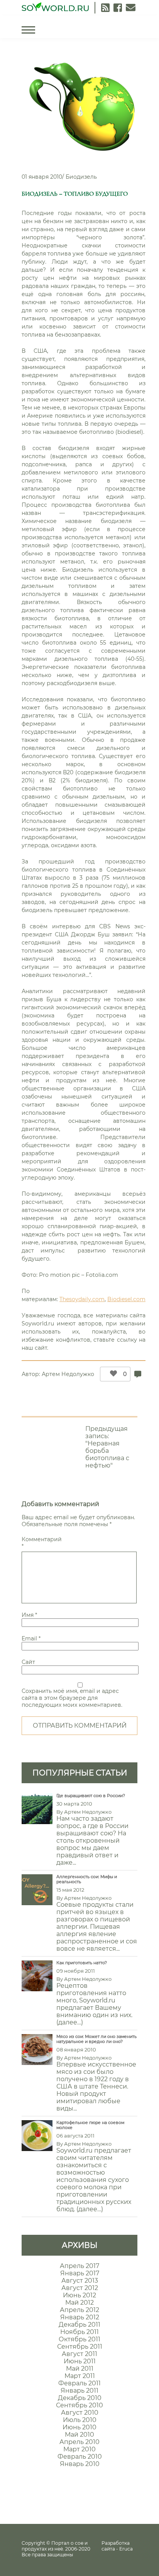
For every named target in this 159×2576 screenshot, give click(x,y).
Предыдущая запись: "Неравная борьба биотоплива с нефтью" (107, 1447)
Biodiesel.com (126, 1299)
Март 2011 (80, 2376)
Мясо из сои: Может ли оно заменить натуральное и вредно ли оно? (96, 2039)
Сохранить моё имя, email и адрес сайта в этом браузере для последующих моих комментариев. (72, 1698)
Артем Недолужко (68, 1374)
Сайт (28, 1662)
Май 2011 (80, 2369)
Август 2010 (80, 2413)
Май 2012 (79, 2303)
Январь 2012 (80, 2317)
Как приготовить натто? (82, 1963)
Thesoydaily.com (82, 1299)
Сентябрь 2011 (80, 2347)
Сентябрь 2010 (79, 2405)
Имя (29, 1615)
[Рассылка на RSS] (105, 8)
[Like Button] (112, 1374)
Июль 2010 (80, 2420)
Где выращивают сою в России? (91, 1796)
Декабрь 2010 (80, 2398)
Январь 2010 (80, 2464)
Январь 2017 (80, 2273)
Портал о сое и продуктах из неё (55, 2546)
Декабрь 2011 (79, 2325)
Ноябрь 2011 (79, 2332)
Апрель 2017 (79, 2266)
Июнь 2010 (79, 2427)
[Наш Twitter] (118, 8)
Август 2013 (80, 2281)
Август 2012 (80, 2288)
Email (31, 1638)
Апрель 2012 (79, 2310)
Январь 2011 (79, 2391)
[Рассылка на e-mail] (131, 8)
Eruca (126, 2549)
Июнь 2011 (80, 2361)
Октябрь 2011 (79, 2339)
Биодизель (81, 177)
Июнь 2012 (79, 2295)
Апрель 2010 (79, 2442)
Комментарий (41, 1543)
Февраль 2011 (79, 2383)
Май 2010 (79, 2435)
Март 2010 (79, 2449)
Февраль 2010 (80, 2457)
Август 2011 (79, 2354)
